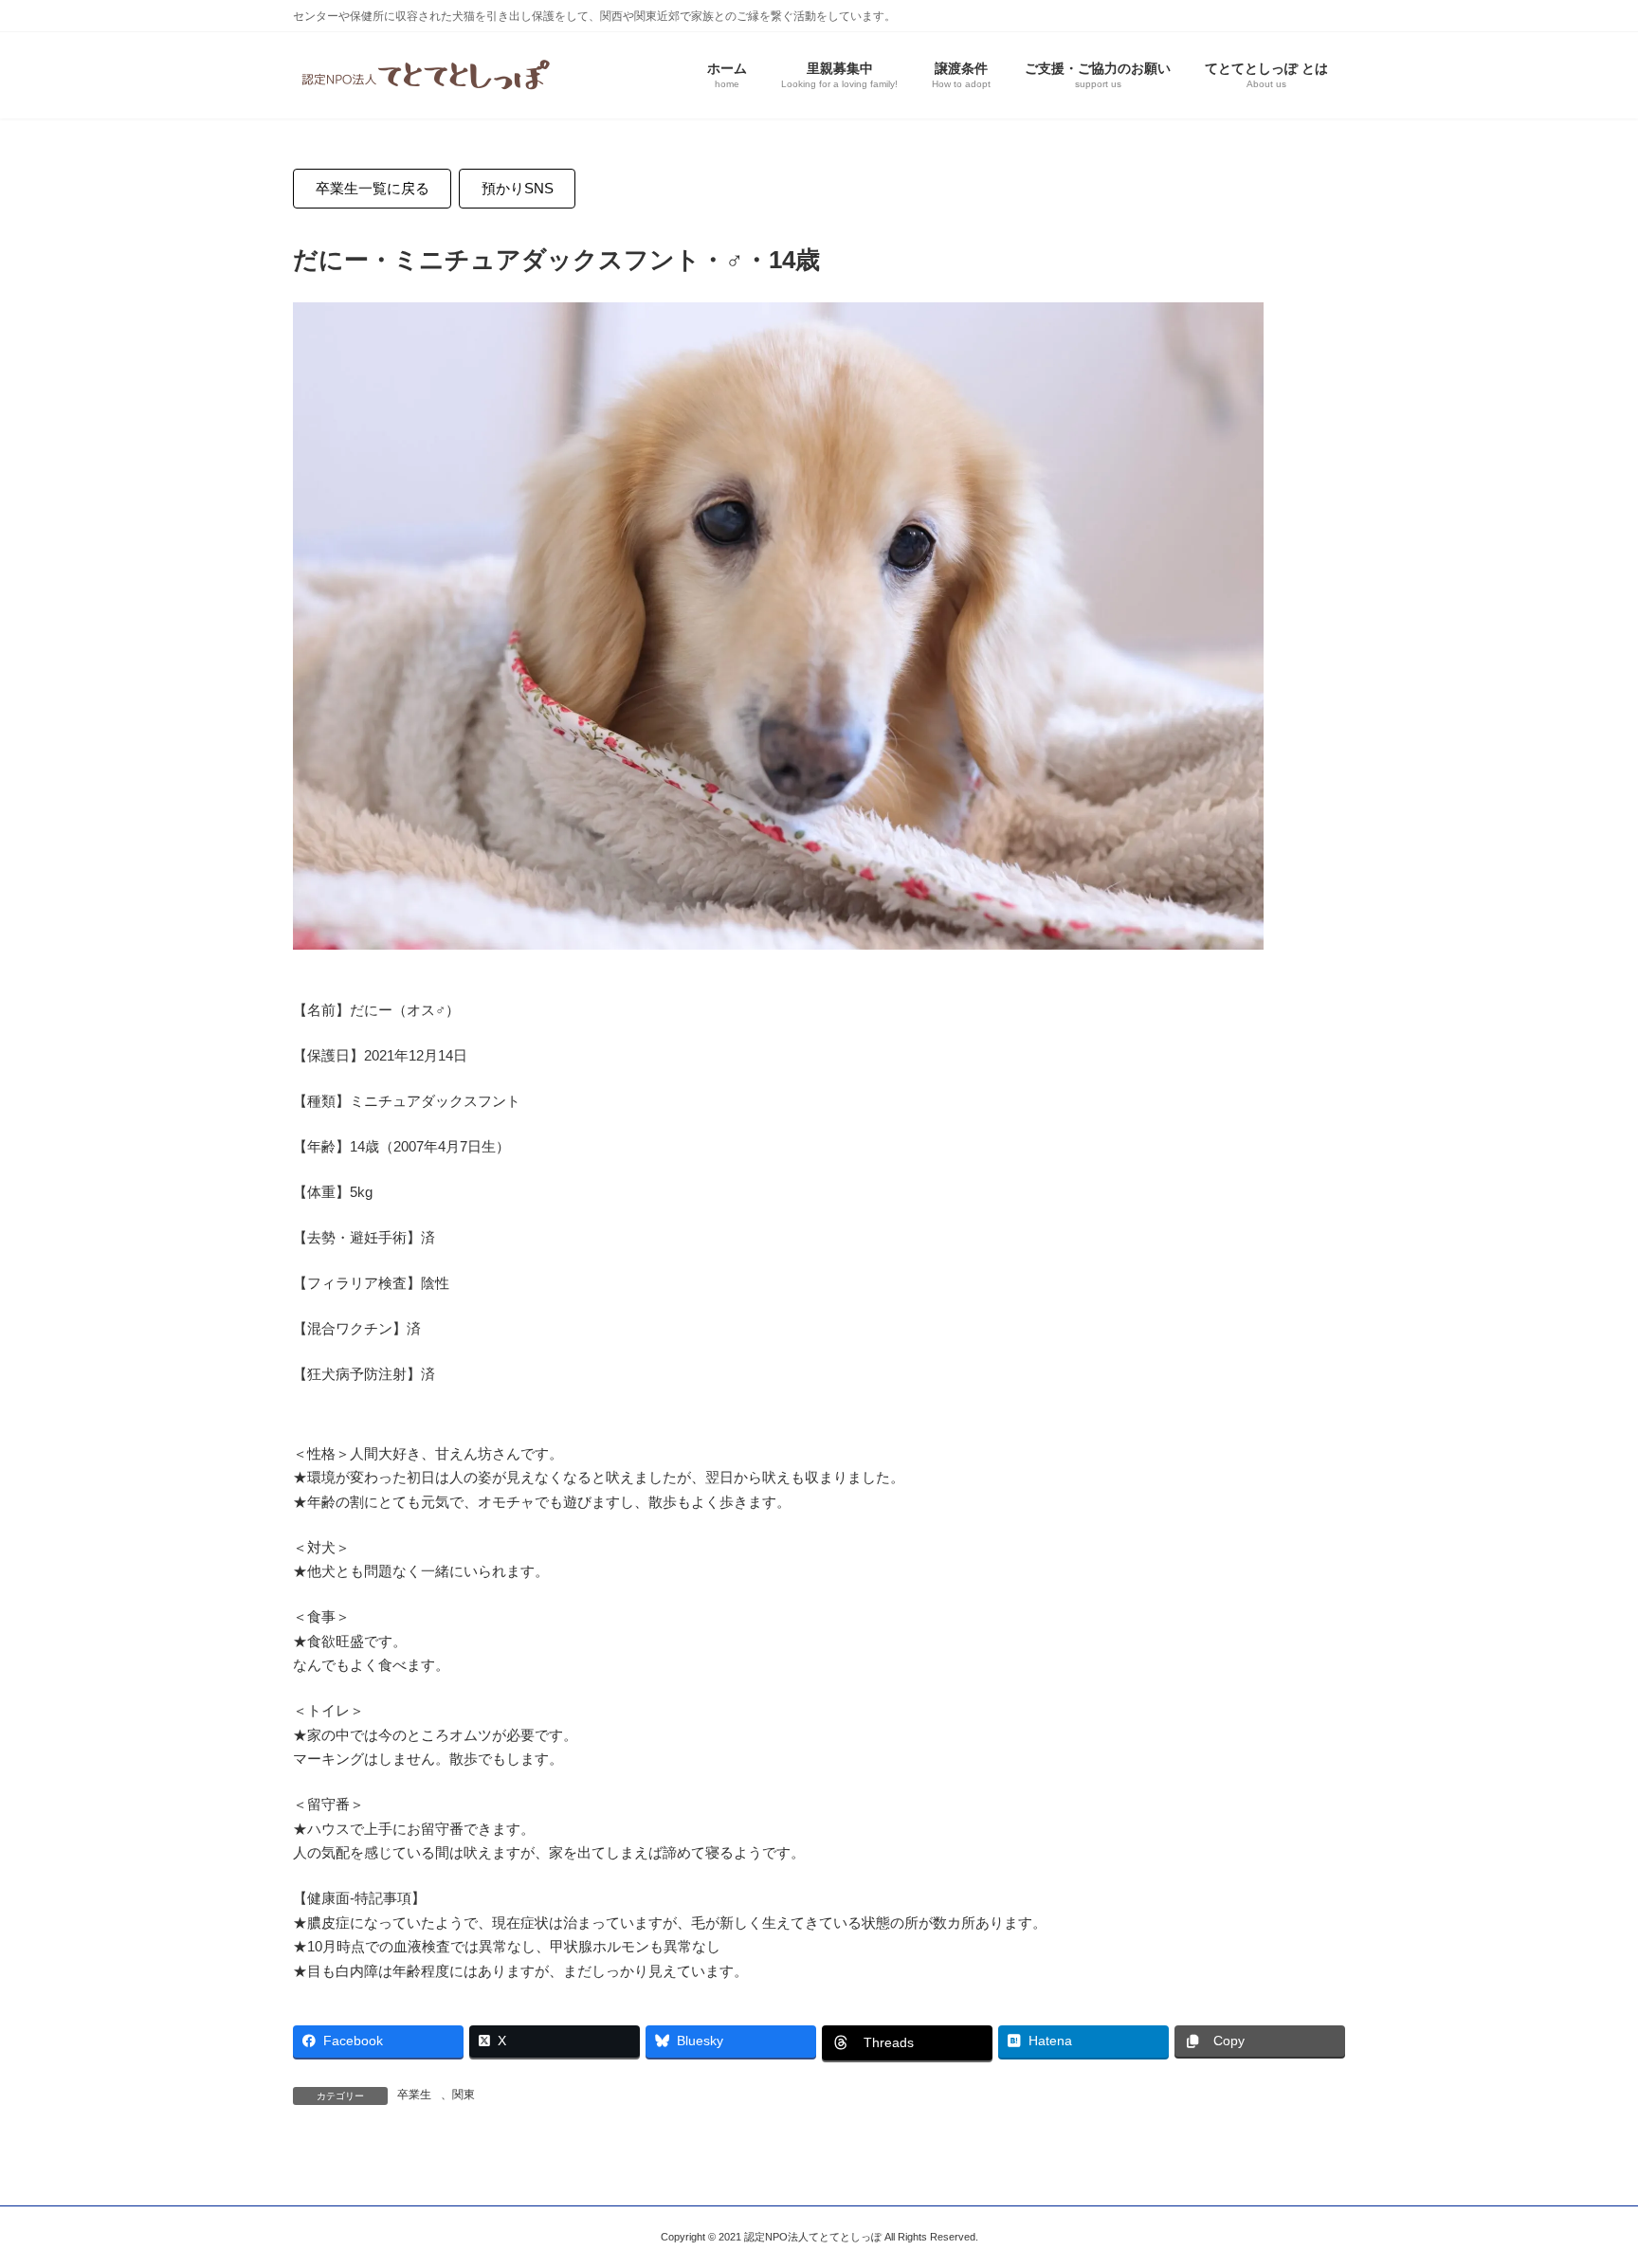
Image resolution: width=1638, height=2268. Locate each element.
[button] (372, 189)
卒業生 (414, 2095)
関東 (464, 2095)
